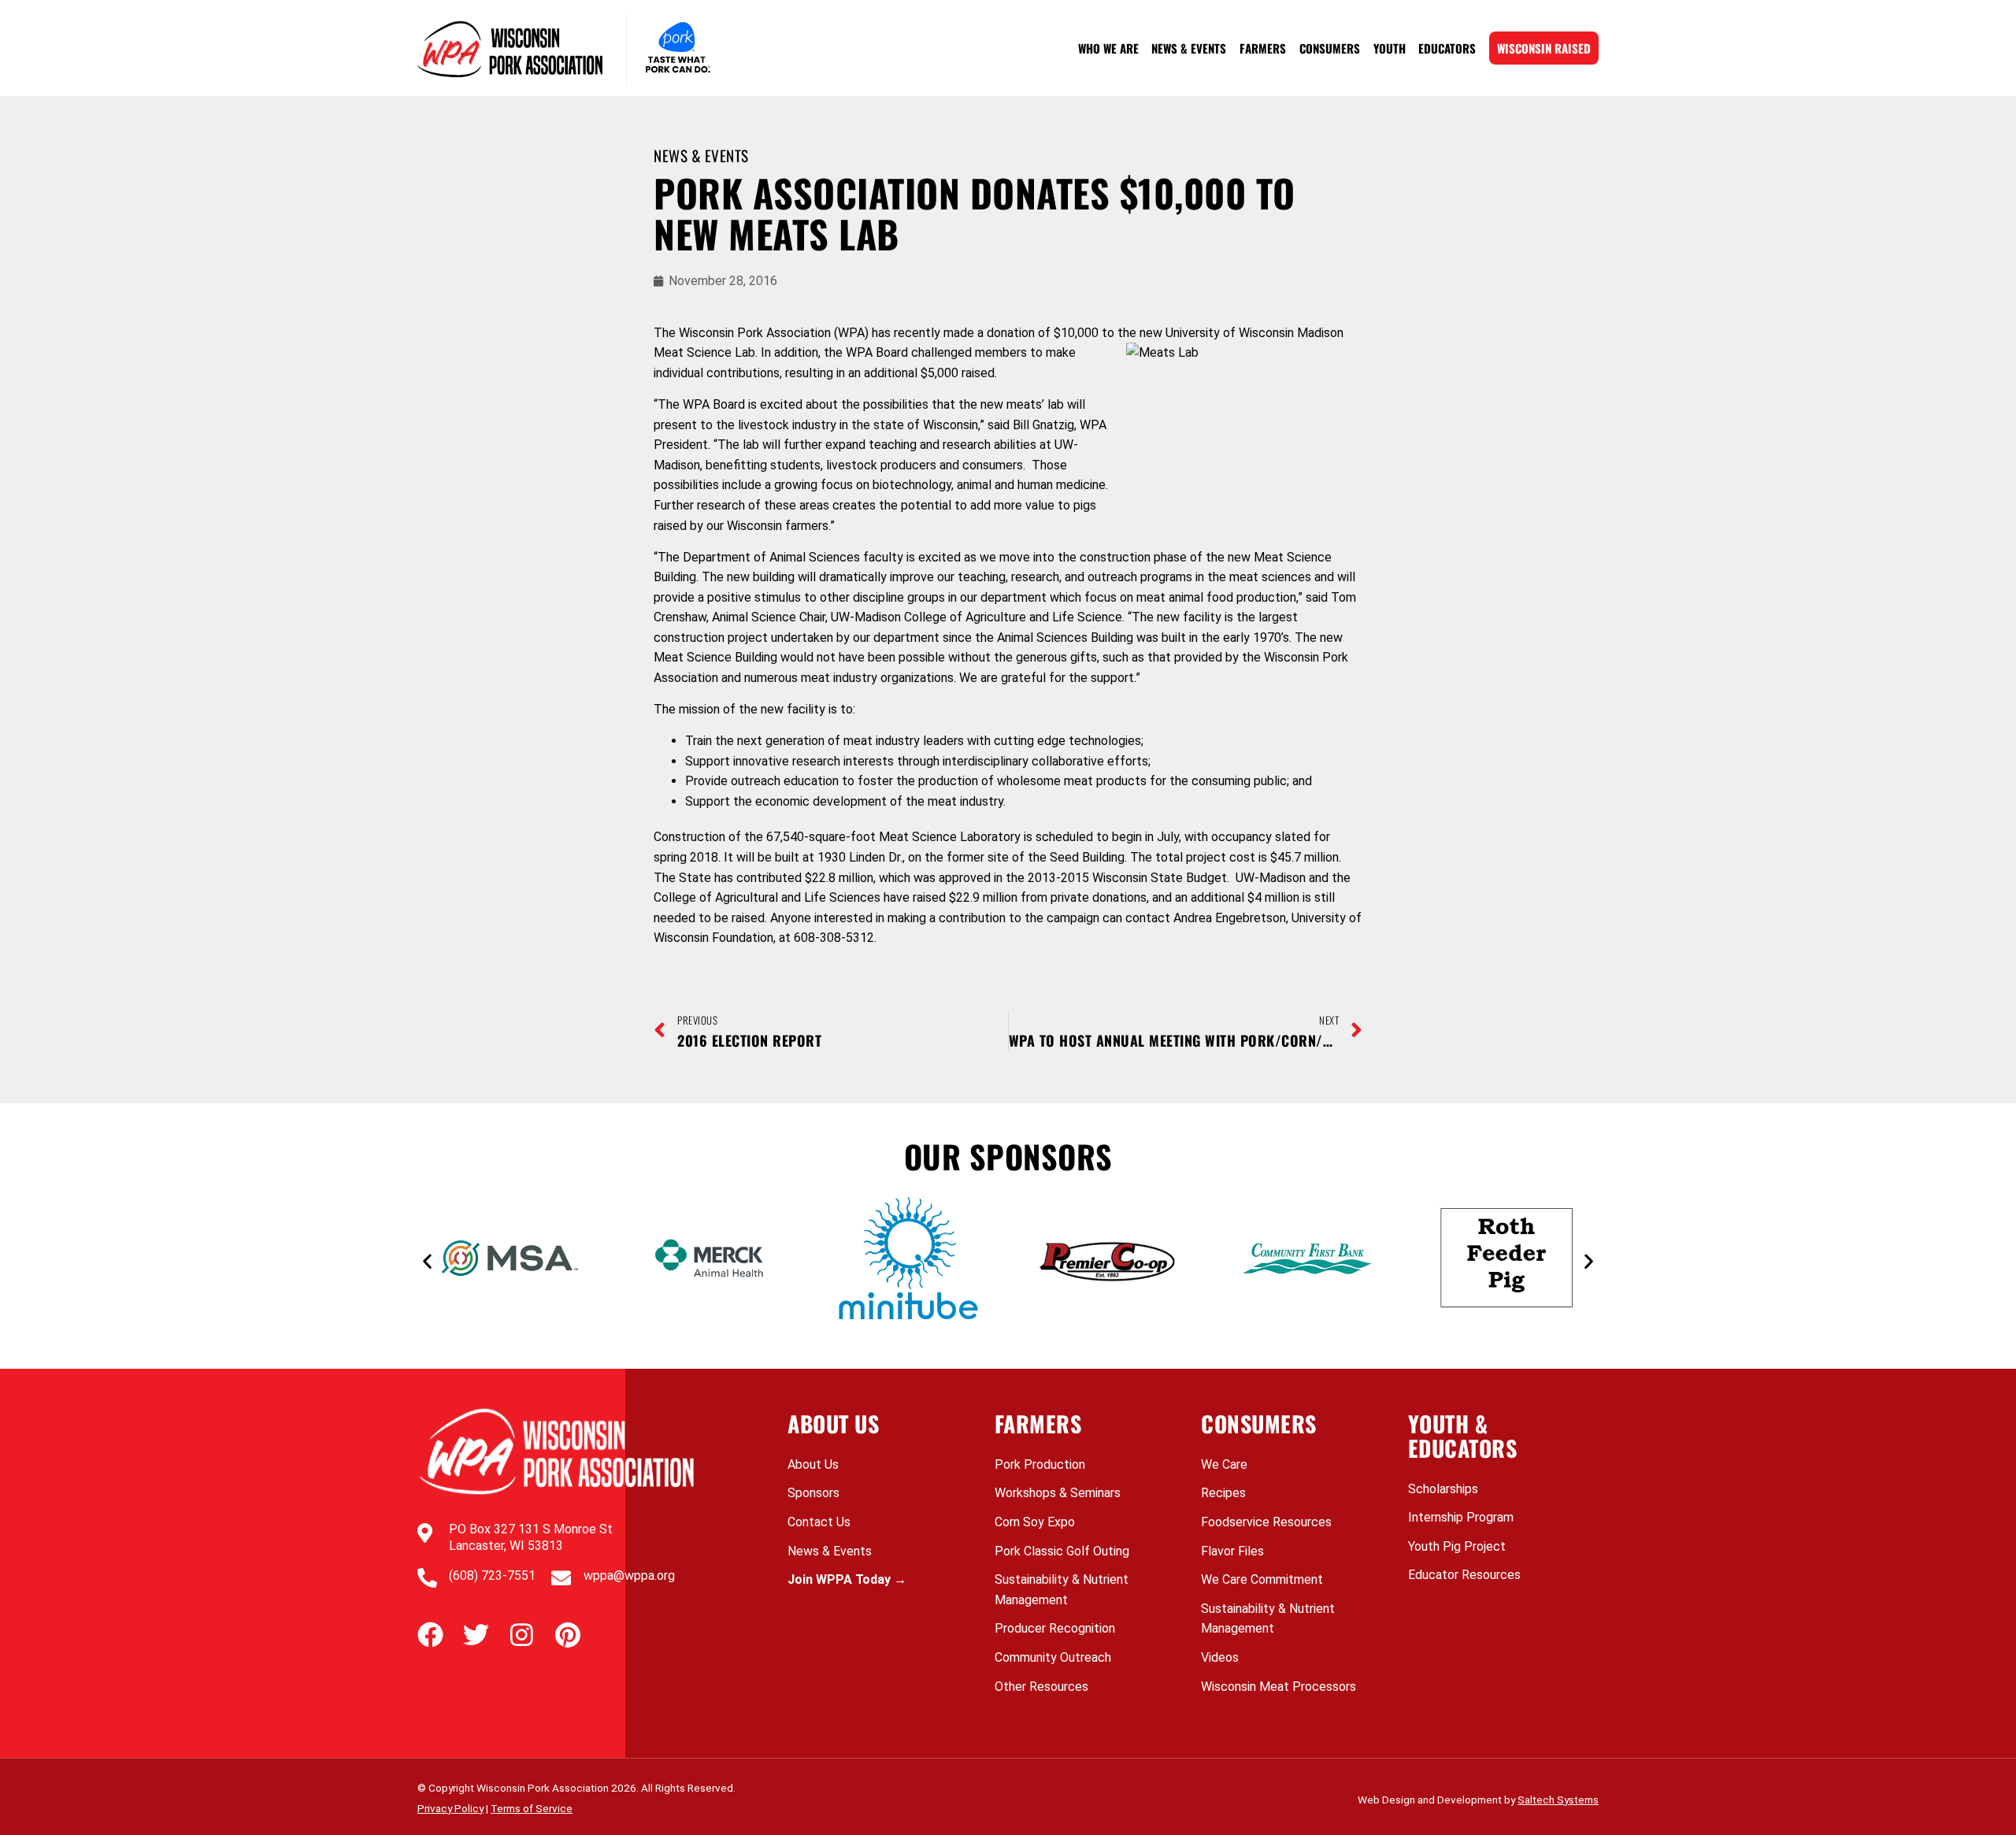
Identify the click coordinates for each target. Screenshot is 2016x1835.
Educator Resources (1464, 1575)
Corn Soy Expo (1035, 1522)
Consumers (1330, 48)
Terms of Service (532, 1808)
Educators (1447, 48)
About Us (813, 1464)
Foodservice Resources (1266, 1522)
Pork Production (1040, 1464)
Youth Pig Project (1457, 1546)
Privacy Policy (450, 1808)
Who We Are (1108, 48)
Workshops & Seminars (1058, 1493)
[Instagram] (522, 1635)
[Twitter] (476, 1635)
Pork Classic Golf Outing (1062, 1551)
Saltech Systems (1558, 1800)
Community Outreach (1053, 1657)
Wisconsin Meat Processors (1279, 1687)
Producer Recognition (1055, 1628)
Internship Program (1461, 1517)
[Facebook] (430, 1635)
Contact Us (819, 1522)
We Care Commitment (1262, 1579)
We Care (1224, 1464)
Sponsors (813, 1493)
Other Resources (1041, 1687)
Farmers (1263, 48)
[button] (427, 1261)
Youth (1390, 48)
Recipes (1223, 1493)
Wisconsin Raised (1544, 48)
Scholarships (1443, 1489)
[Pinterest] (567, 1635)
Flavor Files (1232, 1551)
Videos (1220, 1657)
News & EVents (701, 156)
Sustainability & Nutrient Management (1062, 1590)
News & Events (1189, 48)
